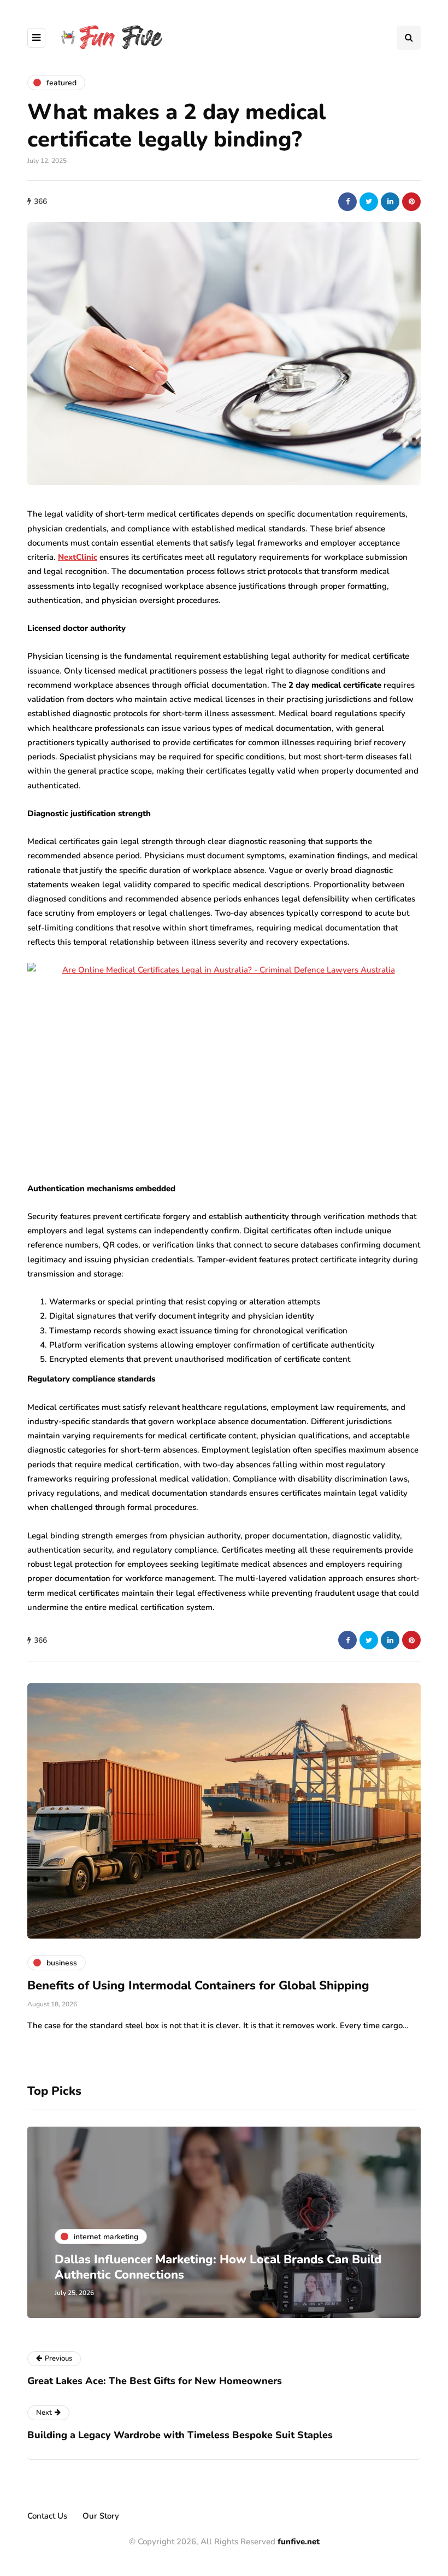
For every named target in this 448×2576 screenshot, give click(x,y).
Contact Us (47, 2516)
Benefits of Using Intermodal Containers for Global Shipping (198, 1986)
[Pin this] (411, 202)
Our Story (101, 2516)
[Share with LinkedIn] (390, 202)
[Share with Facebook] (347, 202)
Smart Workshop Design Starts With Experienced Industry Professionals (223, 2267)
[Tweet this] (369, 202)
